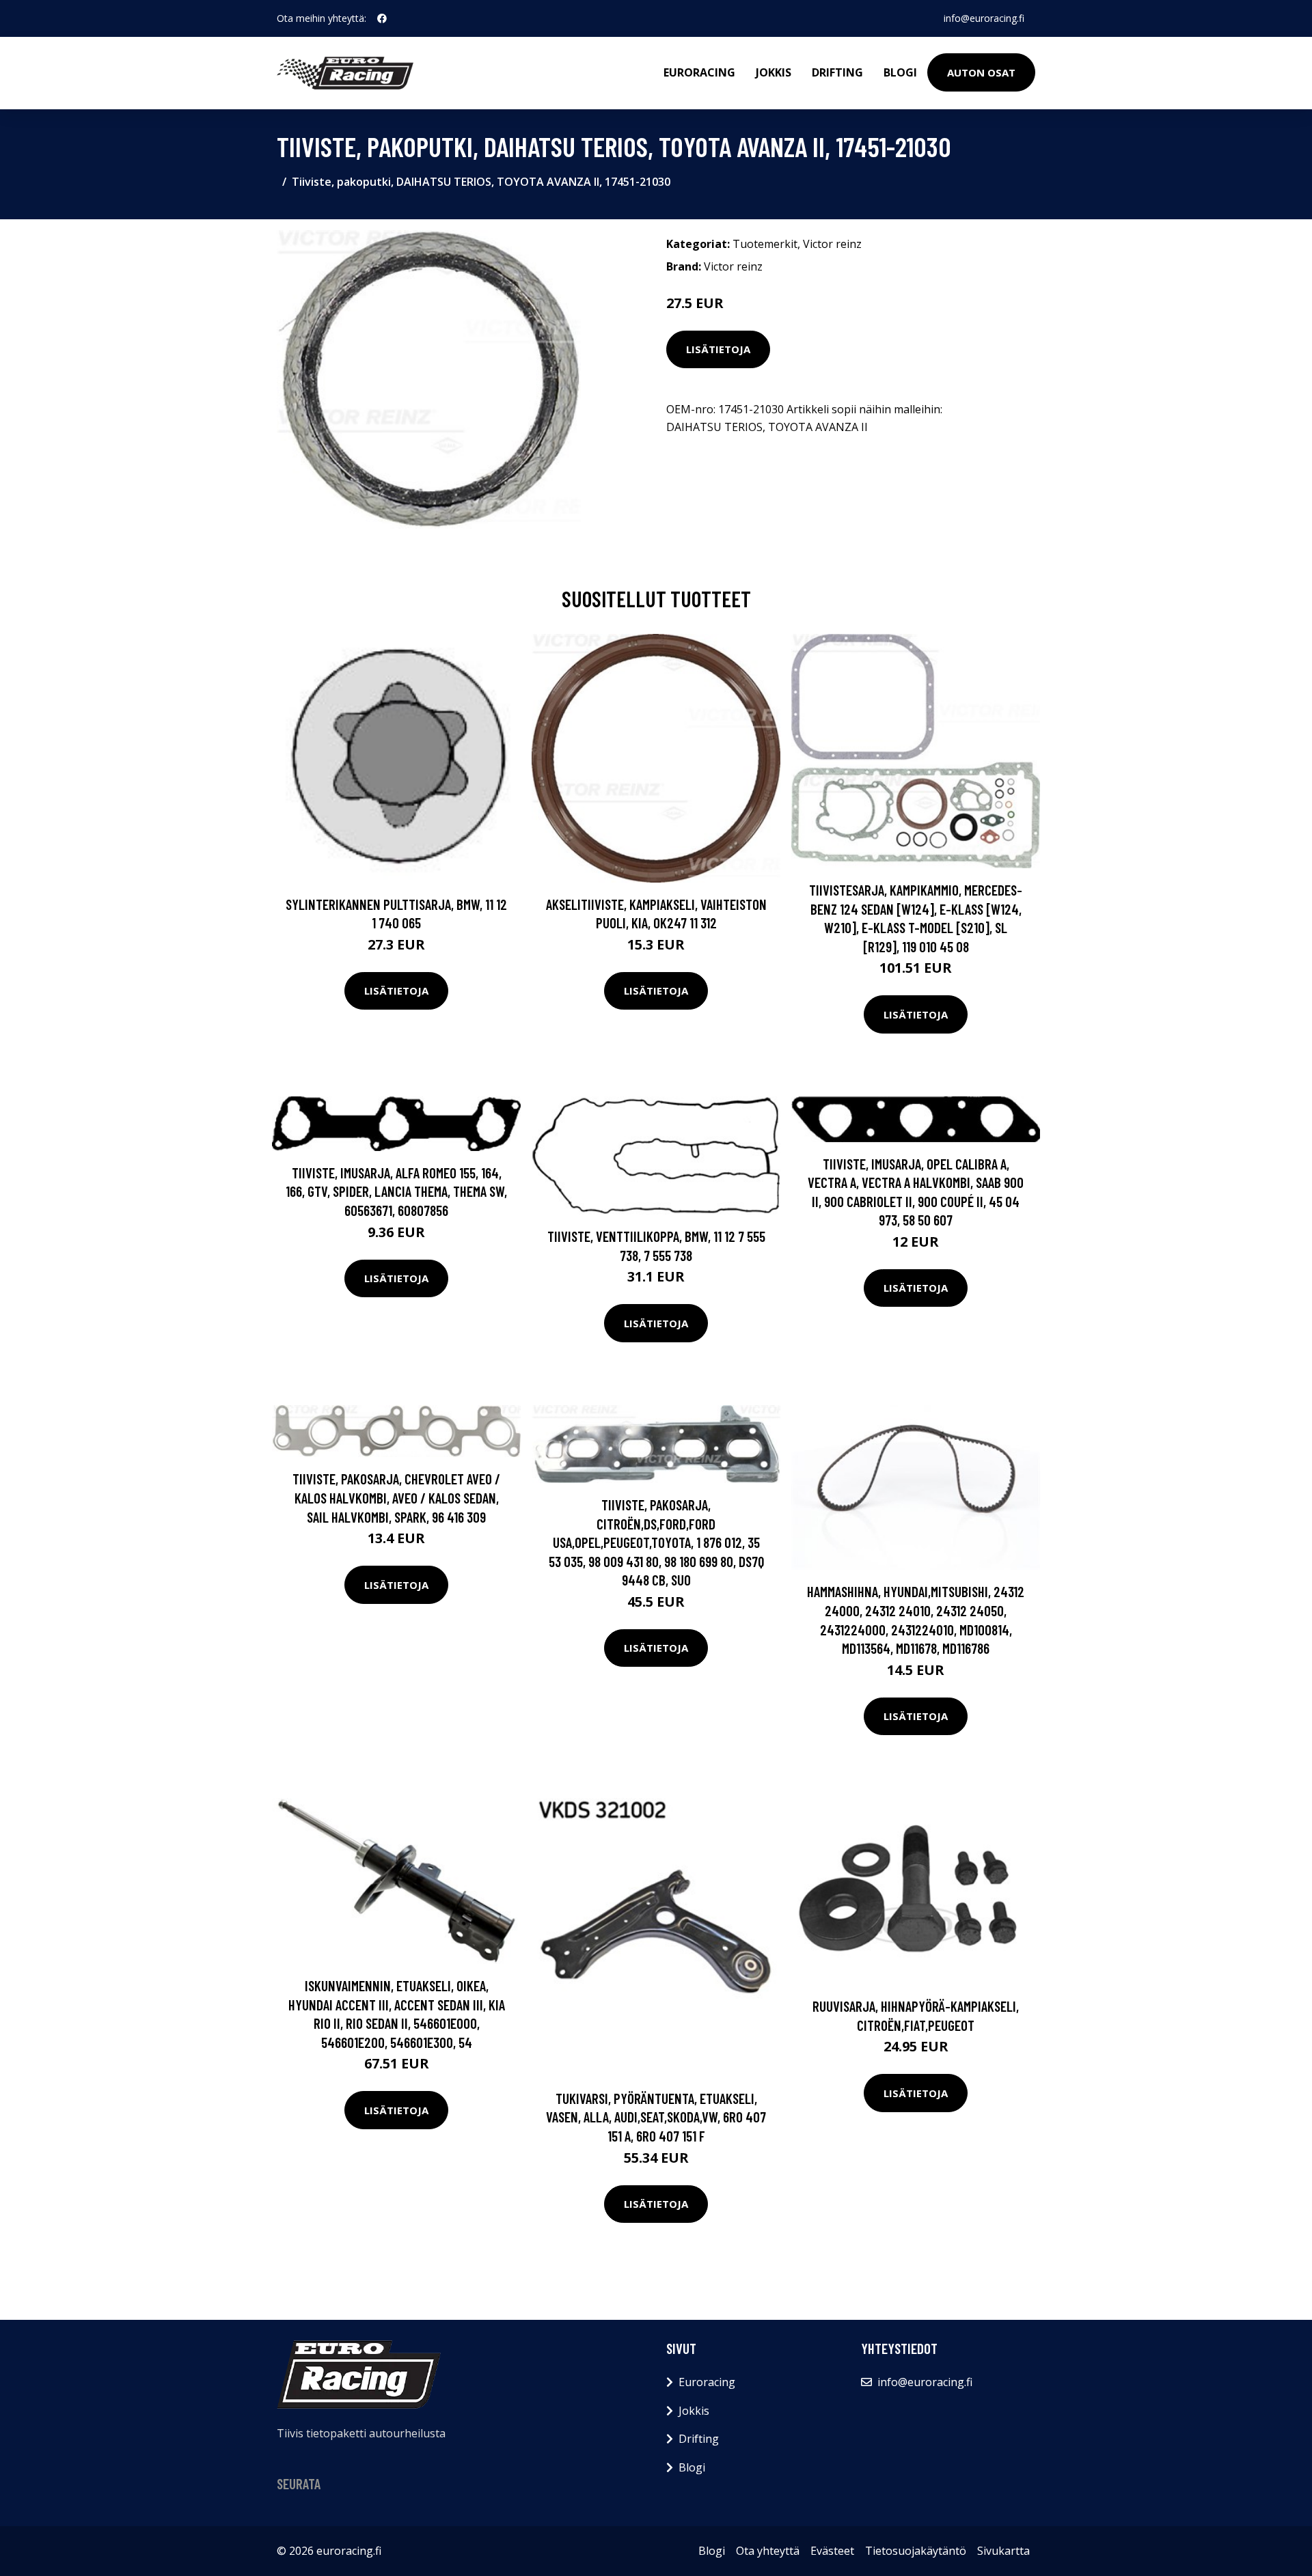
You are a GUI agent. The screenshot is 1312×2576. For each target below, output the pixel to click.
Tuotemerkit (765, 244)
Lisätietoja (718, 349)
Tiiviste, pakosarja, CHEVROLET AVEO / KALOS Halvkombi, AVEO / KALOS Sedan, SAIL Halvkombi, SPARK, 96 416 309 (396, 1497)
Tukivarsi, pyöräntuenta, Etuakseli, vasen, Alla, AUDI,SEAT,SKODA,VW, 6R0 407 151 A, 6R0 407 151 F (656, 2117)
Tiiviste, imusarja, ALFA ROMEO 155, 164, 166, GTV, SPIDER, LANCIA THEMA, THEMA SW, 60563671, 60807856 (396, 1191)
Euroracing (699, 72)
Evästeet (832, 2551)
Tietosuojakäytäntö (916, 2551)
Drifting (837, 72)
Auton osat (981, 72)
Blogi (900, 72)
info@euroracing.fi (984, 18)
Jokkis (774, 72)
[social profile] (382, 18)
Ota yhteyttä (768, 2551)
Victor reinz (832, 244)
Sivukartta (1003, 2551)
